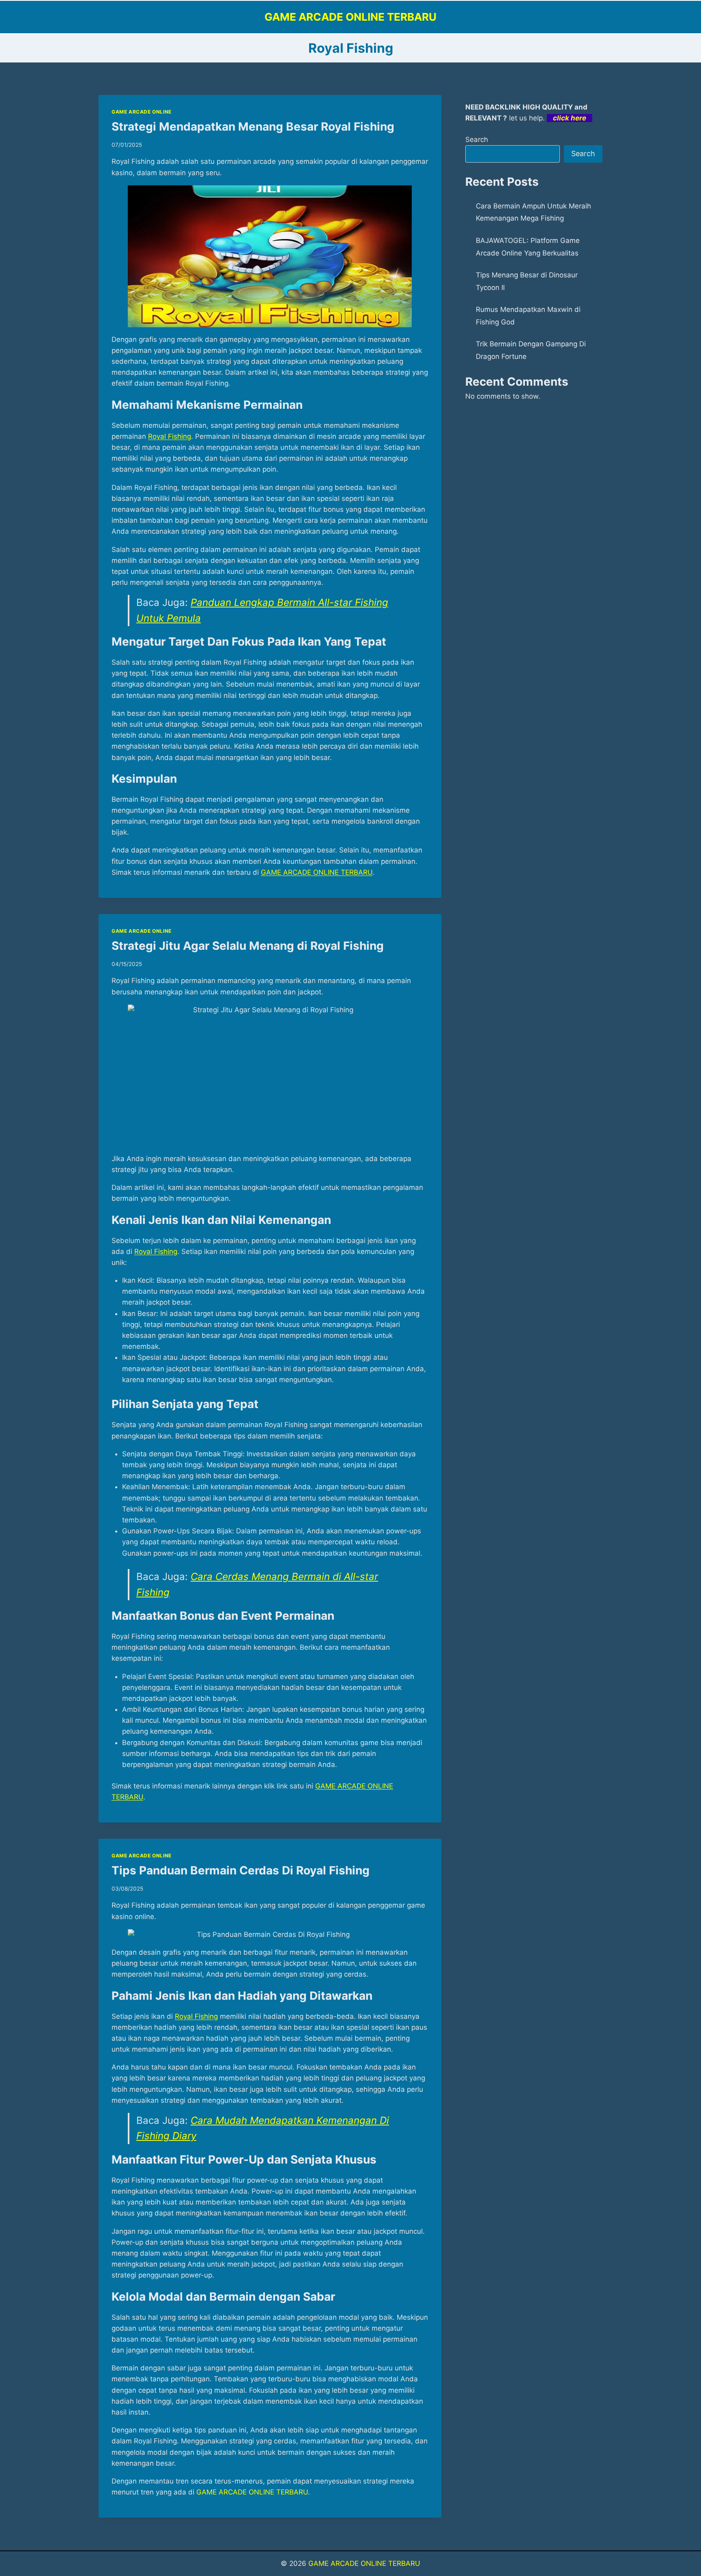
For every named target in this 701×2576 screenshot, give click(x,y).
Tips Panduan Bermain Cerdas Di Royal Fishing (241, 1870)
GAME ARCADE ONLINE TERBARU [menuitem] (317, 872)
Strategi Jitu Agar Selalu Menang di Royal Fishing (248, 946)
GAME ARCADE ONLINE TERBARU (252, 2492)
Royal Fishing (170, 436)
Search (477, 140)
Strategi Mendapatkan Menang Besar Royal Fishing (253, 127)
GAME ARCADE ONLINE (142, 112)
